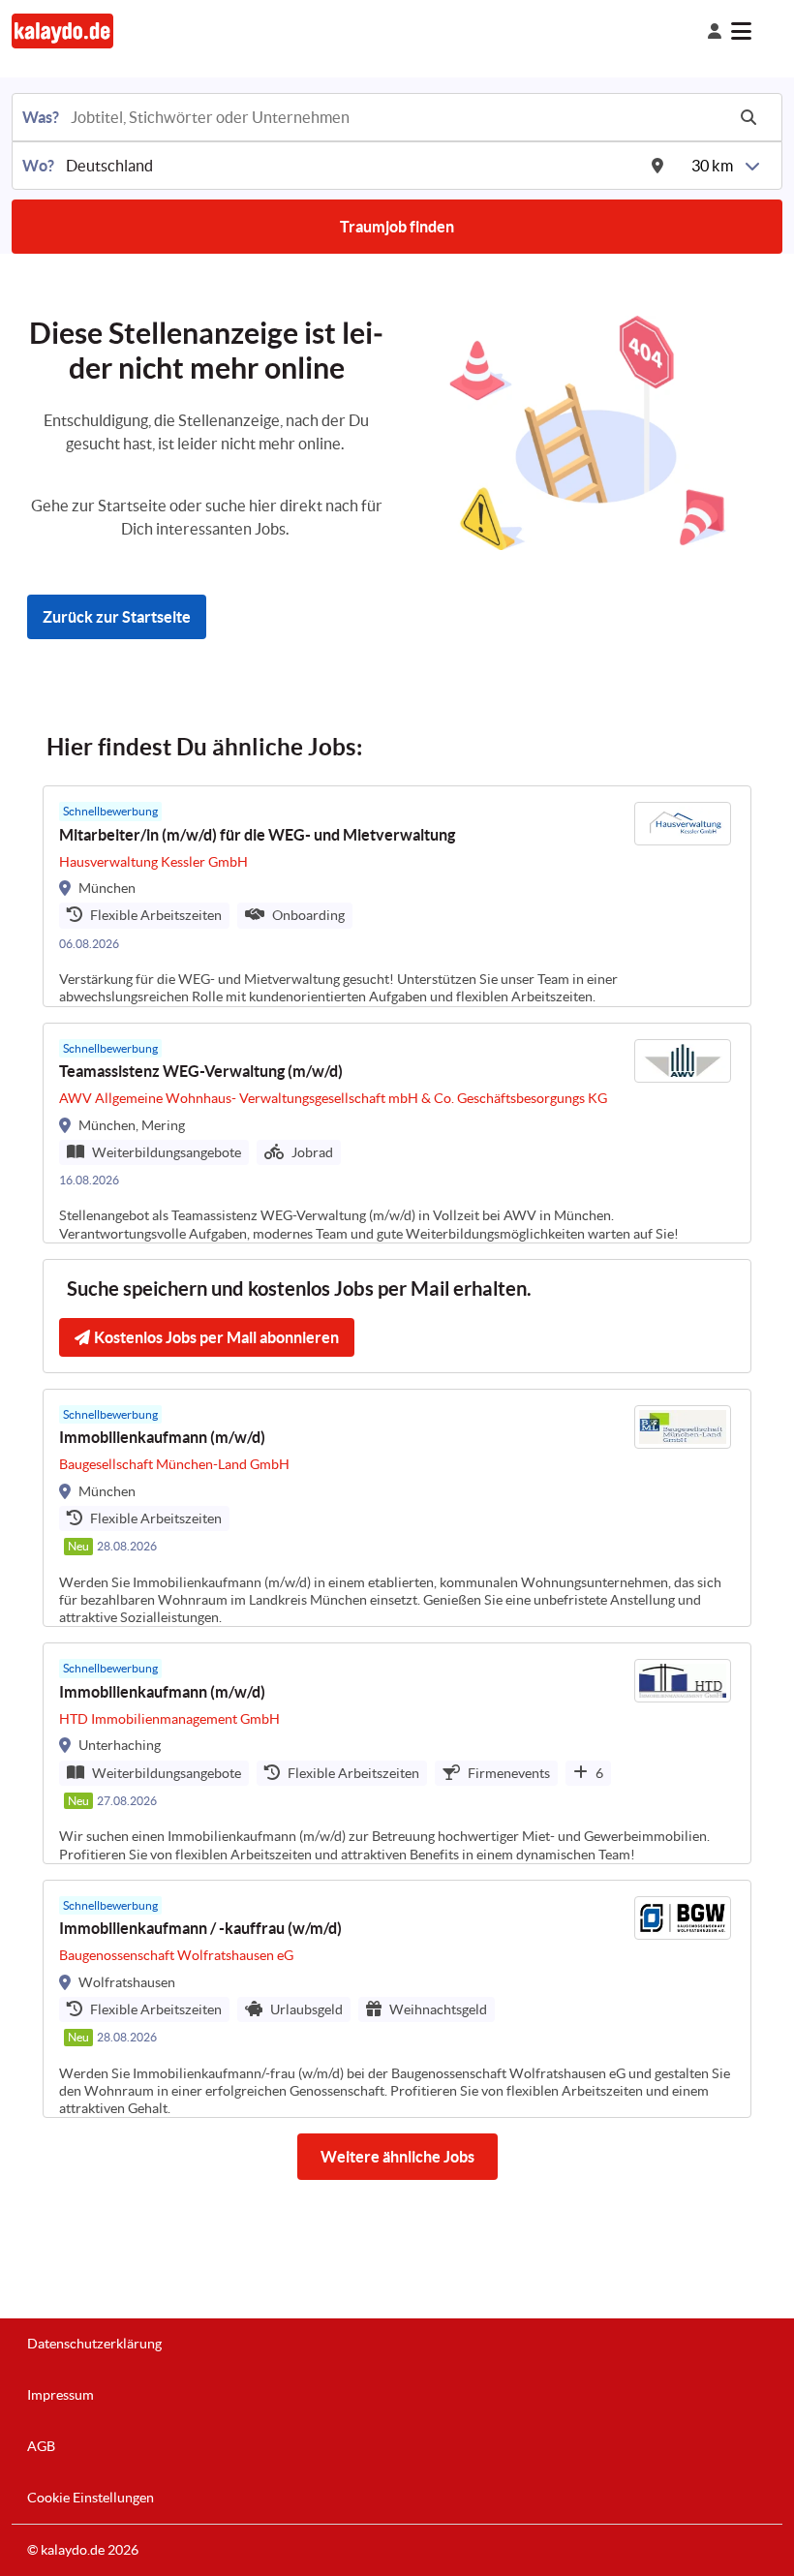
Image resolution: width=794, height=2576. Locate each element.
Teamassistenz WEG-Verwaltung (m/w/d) (201, 1071)
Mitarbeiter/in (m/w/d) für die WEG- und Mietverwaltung (257, 835)
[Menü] (757, 31)
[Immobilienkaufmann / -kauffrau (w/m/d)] (397, 1999)
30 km (712, 166)
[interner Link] (62, 31)
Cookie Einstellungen (91, 2498)
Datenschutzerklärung (94, 2344)
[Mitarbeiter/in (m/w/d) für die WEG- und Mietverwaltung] (397, 896)
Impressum (61, 2395)
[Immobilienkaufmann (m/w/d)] (397, 1508)
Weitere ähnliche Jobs (397, 2157)
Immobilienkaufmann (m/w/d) (162, 1437)
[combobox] (396, 117)
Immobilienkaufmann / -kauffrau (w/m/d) (200, 1928)
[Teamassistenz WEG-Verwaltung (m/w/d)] (397, 1133)
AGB (41, 2446)
